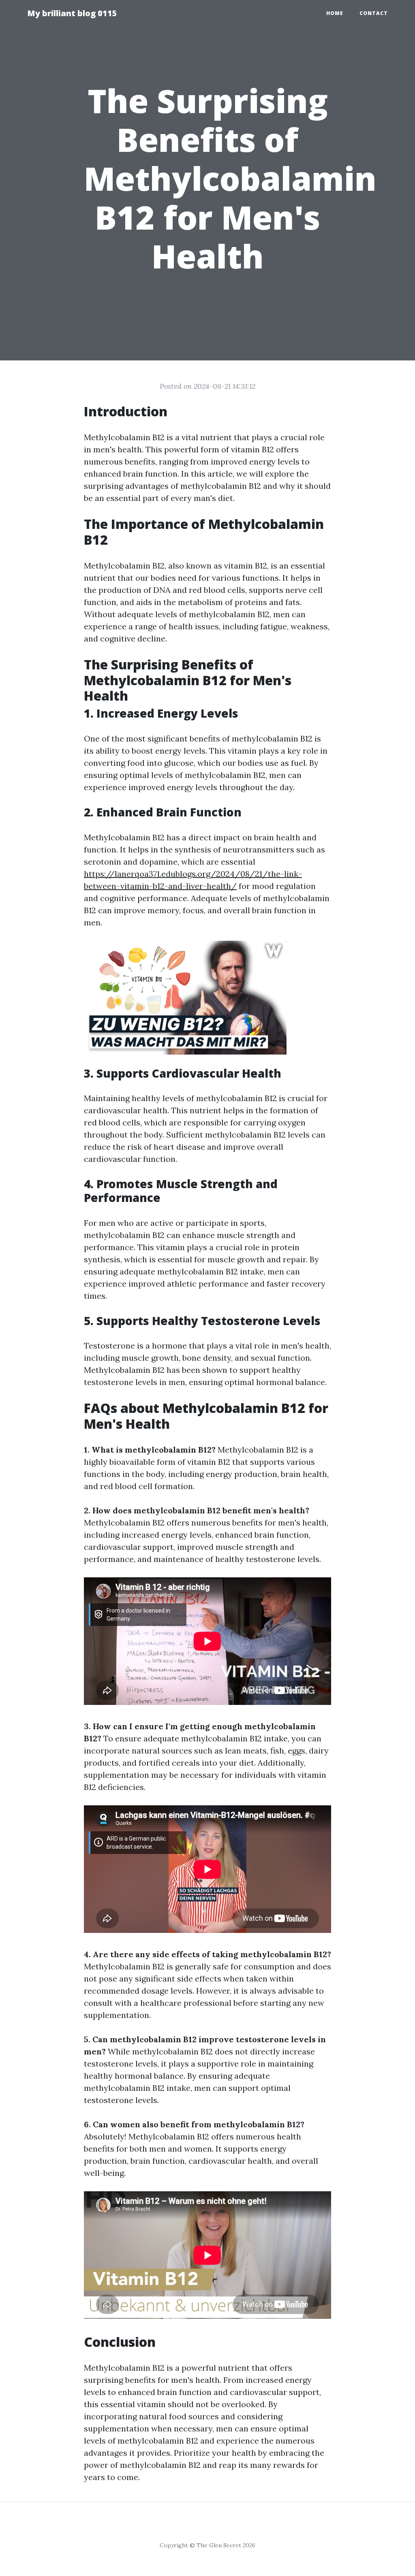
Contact (374, 13)
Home (335, 13)
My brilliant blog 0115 (72, 13)
